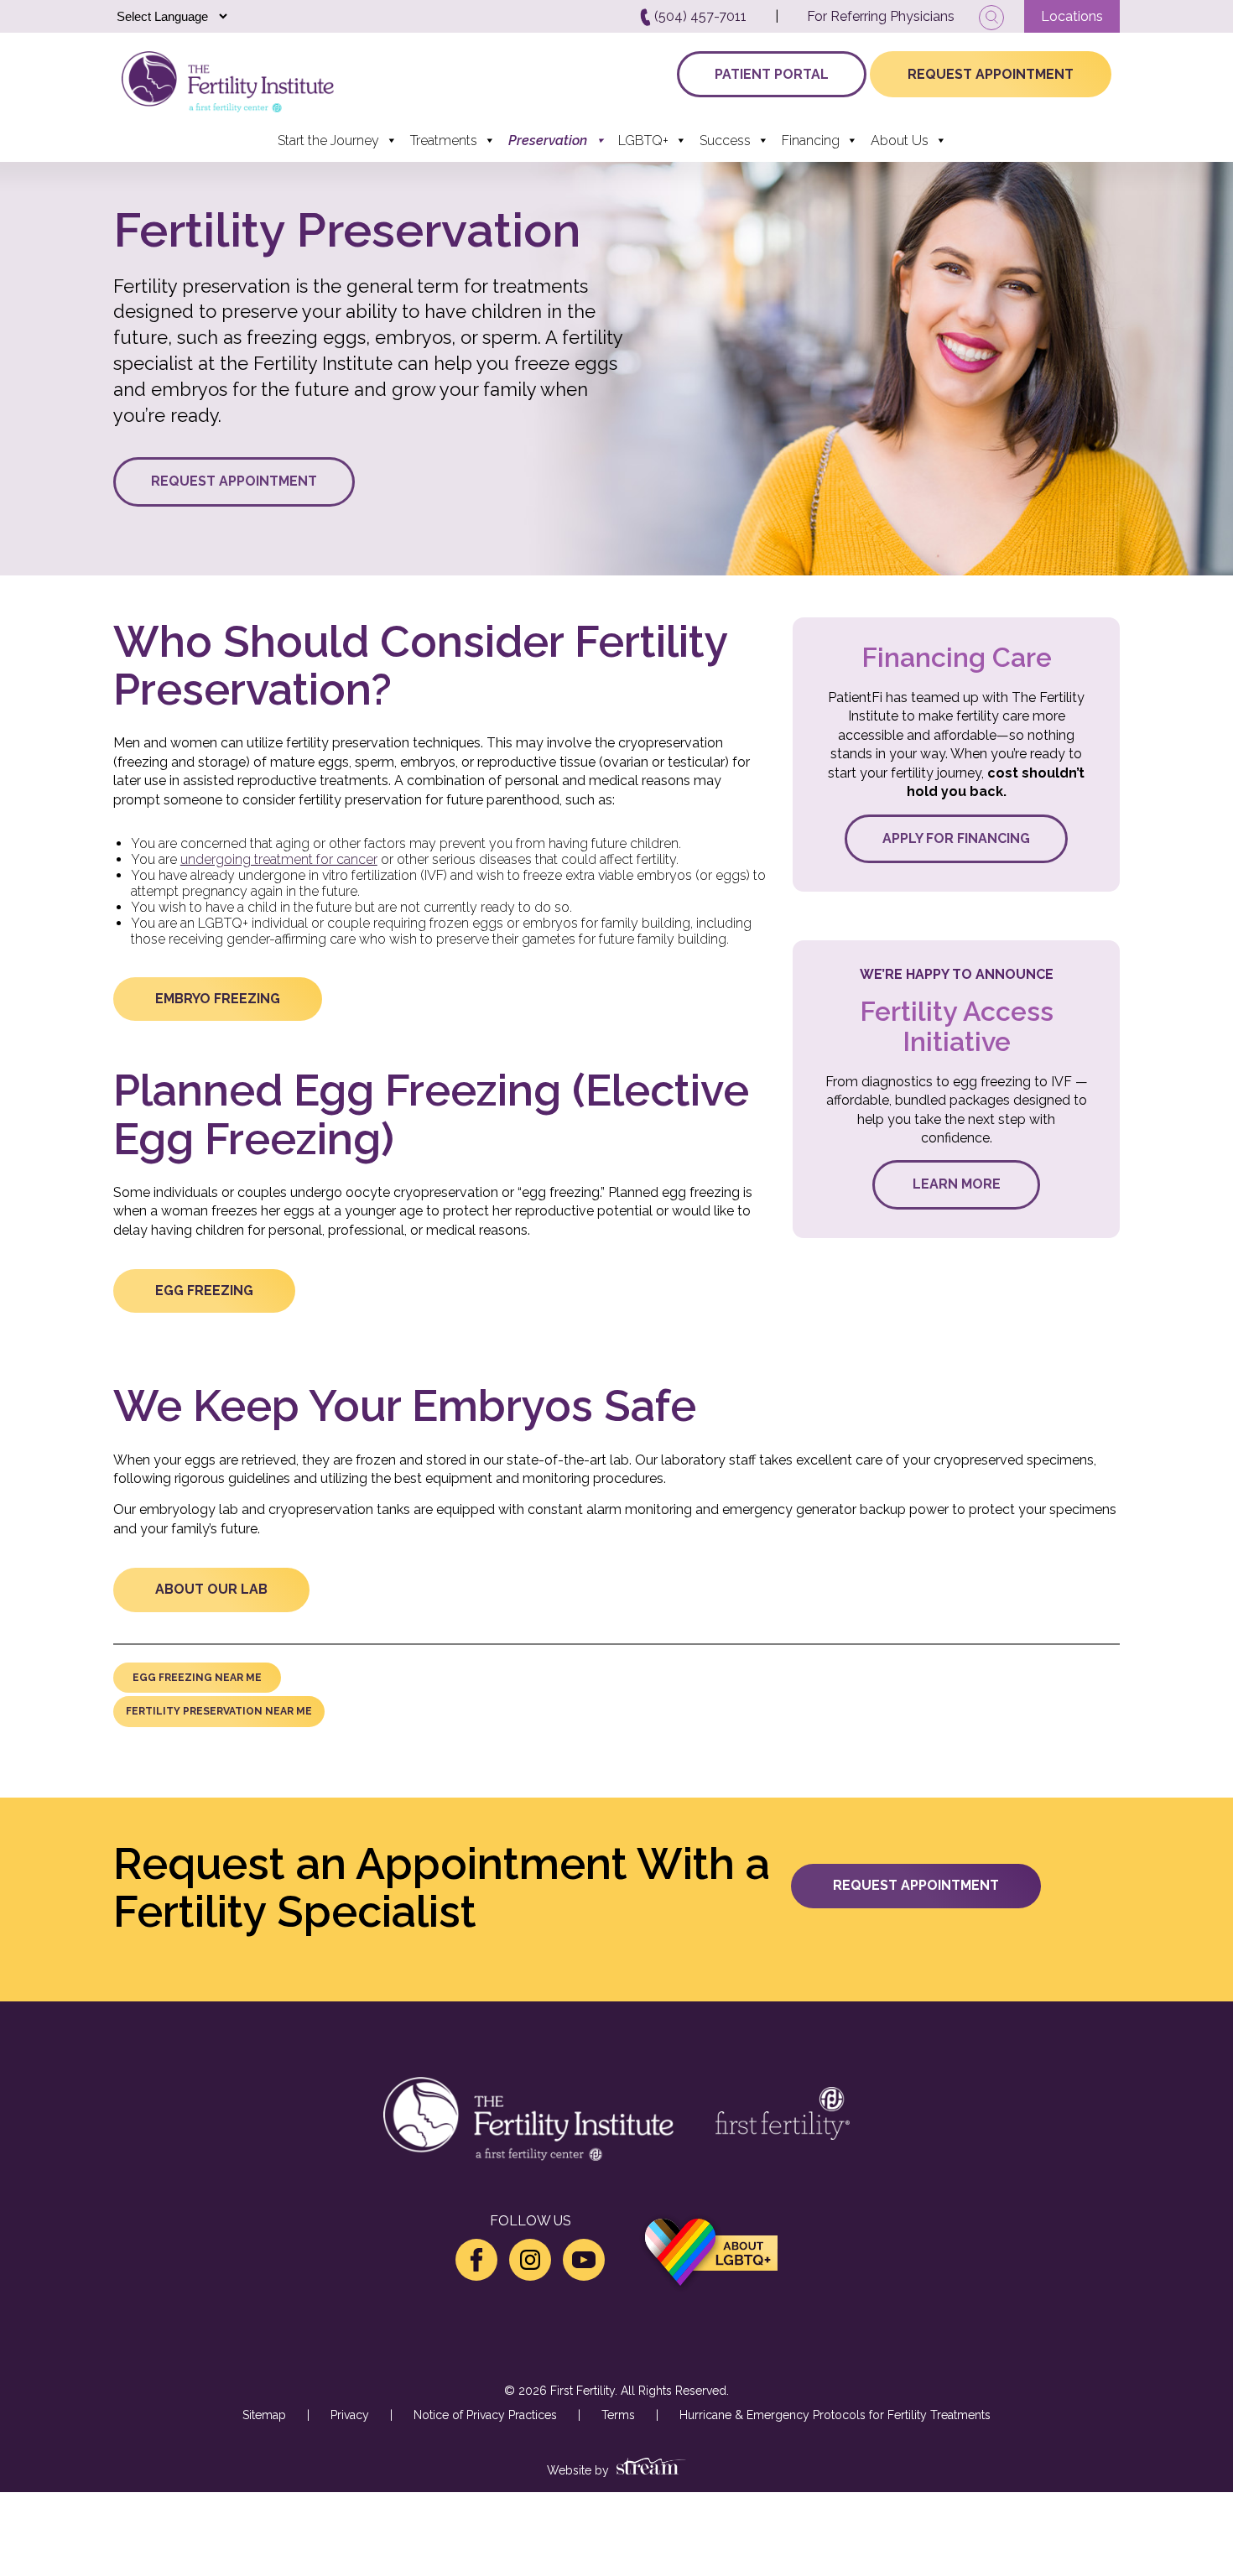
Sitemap (264, 2415)
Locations (1072, 16)
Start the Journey (328, 141)
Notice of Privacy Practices (485, 2415)
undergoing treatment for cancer (279, 859)
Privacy (350, 2415)
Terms (618, 2415)
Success (725, 141)
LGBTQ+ (643, 141)
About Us (900, 141)
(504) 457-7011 (699, 16)
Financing (811, 141)
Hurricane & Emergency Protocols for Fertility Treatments (835, 2415)
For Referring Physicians (881, 16)
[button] (234, 481)
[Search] (991, 18)
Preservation (548, 141)
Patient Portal (772, 74)
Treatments (444, 141)
